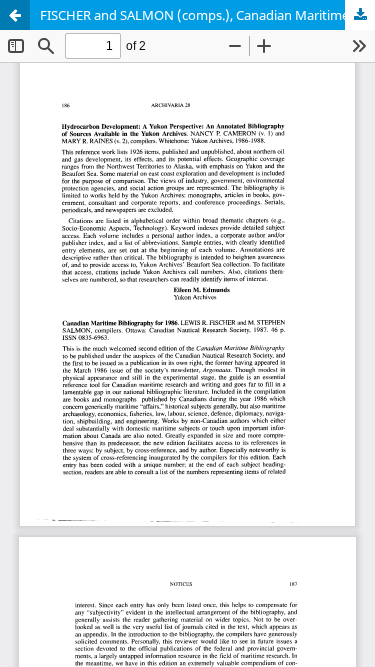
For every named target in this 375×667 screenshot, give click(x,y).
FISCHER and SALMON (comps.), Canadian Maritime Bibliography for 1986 (207, 15)
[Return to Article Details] (15, 15)
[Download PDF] (360, 15)
